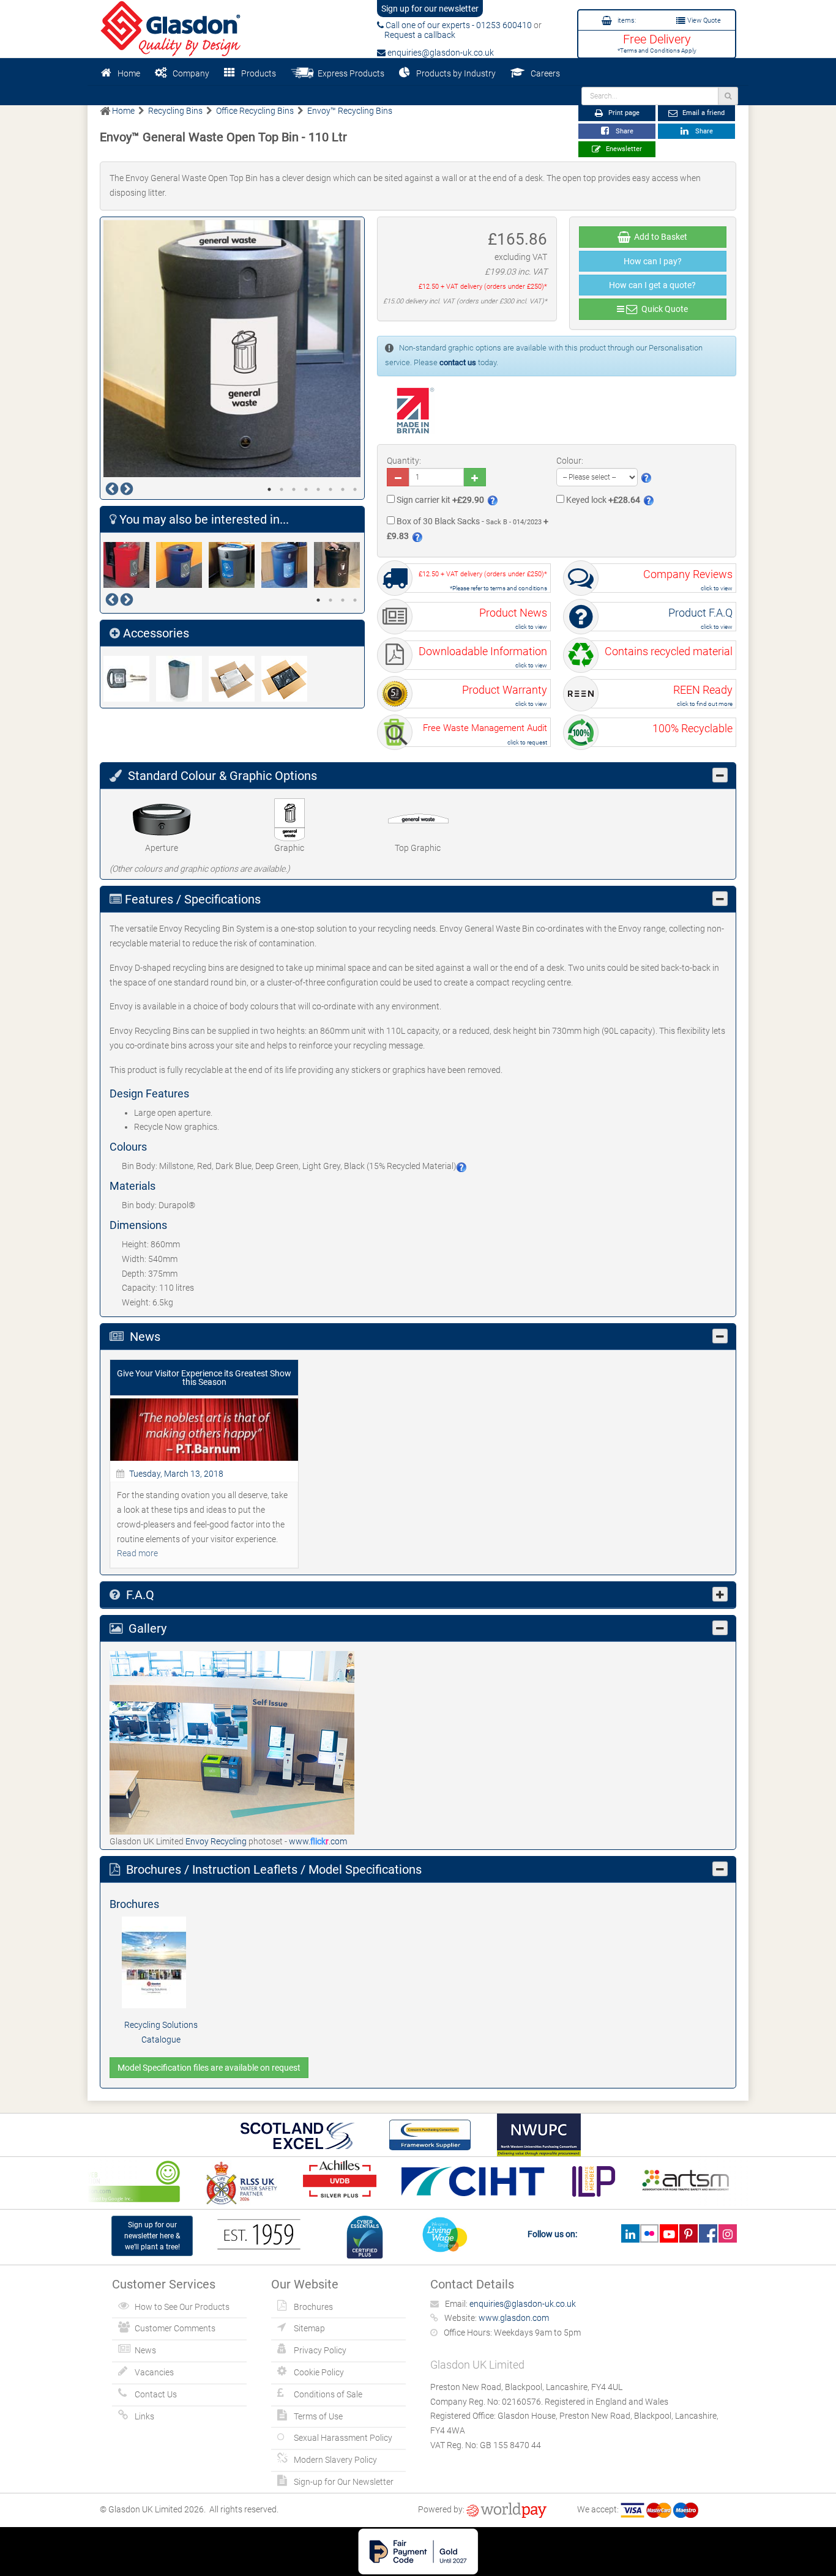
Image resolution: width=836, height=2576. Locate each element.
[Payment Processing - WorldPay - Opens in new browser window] (506, 2509)
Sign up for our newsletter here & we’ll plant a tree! (152, 2236)
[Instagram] (727, 2233)
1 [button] (269, 489)
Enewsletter (623, 149)
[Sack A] (288, 679)
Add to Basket (659, 237)
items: (626, 20)
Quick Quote (663, 309)
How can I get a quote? (652, 285)
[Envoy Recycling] (232, 1742)
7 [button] (343, 489)
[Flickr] (650, 2233)
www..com (318, 1841)
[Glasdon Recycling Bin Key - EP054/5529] (130, 679)
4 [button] (306, 489)
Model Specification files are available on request (209, 2068)
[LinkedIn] (630, 2233)
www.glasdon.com (514, 2318)
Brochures (313, 2307)
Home (129, 73)
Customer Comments (175, 2328)
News (145, 2350)
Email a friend (703, 113)
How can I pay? (653, 261)
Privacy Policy (320, 2350)
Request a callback (416, 35)
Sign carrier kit (439, 500)
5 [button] (318, 489)
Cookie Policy (319, 2372)
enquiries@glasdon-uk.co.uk (440, 53)
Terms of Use (318, 2416)
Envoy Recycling (217, 1841)
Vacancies (154, 2372)
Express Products (349, 73)
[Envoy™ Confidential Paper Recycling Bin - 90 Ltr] (235, 565)
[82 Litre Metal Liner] (182, 679)
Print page (623, 113)
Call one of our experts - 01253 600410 (458, 25)
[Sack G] (235, 679)
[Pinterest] (688, 2233)
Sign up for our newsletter (430, 9)
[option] (233, 349)
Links (144, 2416)
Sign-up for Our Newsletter (344, 2482)
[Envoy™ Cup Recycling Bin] (340, 565)
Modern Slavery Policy (335, 2460)
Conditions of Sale (328, 2394)
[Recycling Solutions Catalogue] (161, 1962)
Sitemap (309, 2328)
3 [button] (294, 489)
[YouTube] (669, 2233)
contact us (458, 362)
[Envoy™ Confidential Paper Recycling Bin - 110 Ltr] (288, 565)
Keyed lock (602, 500)
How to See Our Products (182, 2307)
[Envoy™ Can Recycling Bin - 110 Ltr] (130, 565)
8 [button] (355, 489)
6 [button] (330, 489)
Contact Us (156, 2394)
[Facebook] (708, 2233)
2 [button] (282, 489)
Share (623, 131)
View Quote (703, 20)
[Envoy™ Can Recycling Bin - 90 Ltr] (182, 565)
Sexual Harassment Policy (343, 2438)
